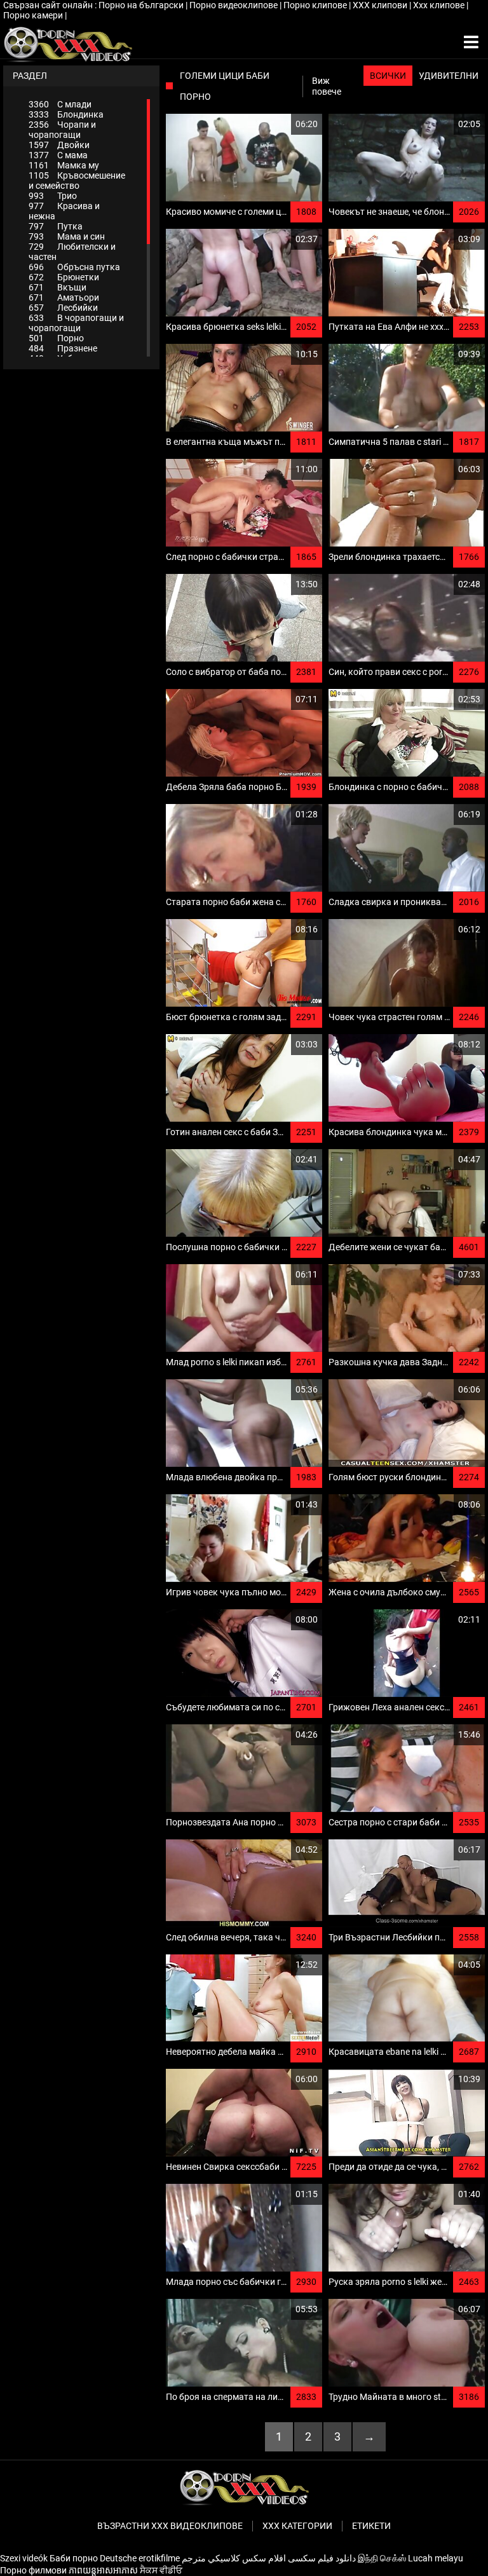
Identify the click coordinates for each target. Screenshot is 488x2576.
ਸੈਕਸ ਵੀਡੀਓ (161, 2570)
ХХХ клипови (381, 5)
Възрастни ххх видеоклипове (170, 2526)
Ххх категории (297, 2526)
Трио (53, 196)
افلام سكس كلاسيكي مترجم (234, 2558)
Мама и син (67, 236)
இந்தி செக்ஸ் (382, 2558)
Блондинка (66, 114)
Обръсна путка (74, 267)
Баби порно (74, 2558)
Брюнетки (64, 277)
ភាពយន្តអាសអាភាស (103, 2570)
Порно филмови (33, 2570)
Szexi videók (24, 2558)
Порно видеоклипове (234, 5)
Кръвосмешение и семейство (77, 181)
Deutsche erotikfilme (140, 2558)
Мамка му (64, 165)
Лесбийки (63, 308)
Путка (56, 226)
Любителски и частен (72, 252)
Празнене (63, 348)
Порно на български (142, 5)
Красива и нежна (64, 211)
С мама (58, 155)
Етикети (371, 2526)
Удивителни (449, 76)
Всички (388, 76)
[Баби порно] (68, 43)
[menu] (471, 43)
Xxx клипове (440, 5)
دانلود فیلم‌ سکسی (322, 2558)
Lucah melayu (436, 2558)
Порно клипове (316, 5)
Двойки (59, 145)
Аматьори (64, 297)
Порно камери (34, 15)
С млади (60, 104)
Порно (56, 338)
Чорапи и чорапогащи (62, 130)
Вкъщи (58, 287)
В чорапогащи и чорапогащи (76, 323)
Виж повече (327, 86)
